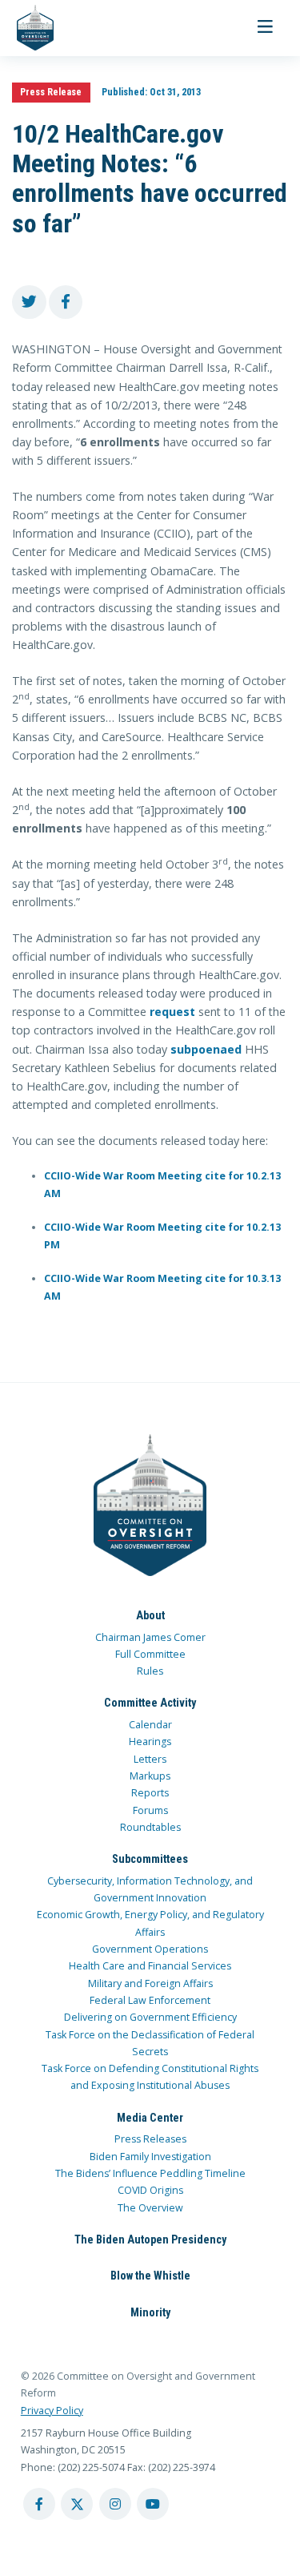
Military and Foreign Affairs (150, 1983)
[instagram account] (115, 2504)
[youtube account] (153, 2504)
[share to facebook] (66, 302)
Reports (150, 1793)
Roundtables (150, 1827)
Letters (150, 1759)
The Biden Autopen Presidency (150, 2239)
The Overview (150, 2208)
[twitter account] (77, 2504)
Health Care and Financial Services (150, 1966)
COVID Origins (150, 2190)
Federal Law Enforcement (150, 2000)
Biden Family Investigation (150, 2157)
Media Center (150, 2118)
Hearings (150, 1742)
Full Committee (150, 1654)
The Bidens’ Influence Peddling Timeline (150, 2173)
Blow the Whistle (150, 2276)
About (150, 1615)
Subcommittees (150, 1859)
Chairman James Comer (150, 1637)
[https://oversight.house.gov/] (27, 28)
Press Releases (150, 2139)
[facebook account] (39, 2504)
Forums (150, 1810)
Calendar (150, 1725)
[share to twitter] (29, 302)
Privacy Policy (52, 2411)
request (172, 1012)
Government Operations (150, 1949)
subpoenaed (206, 1049)
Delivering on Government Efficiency (150, 2017)
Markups (150, 1776)
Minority (150, 2312)
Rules (150, 1671)
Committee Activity (150, 1703)
